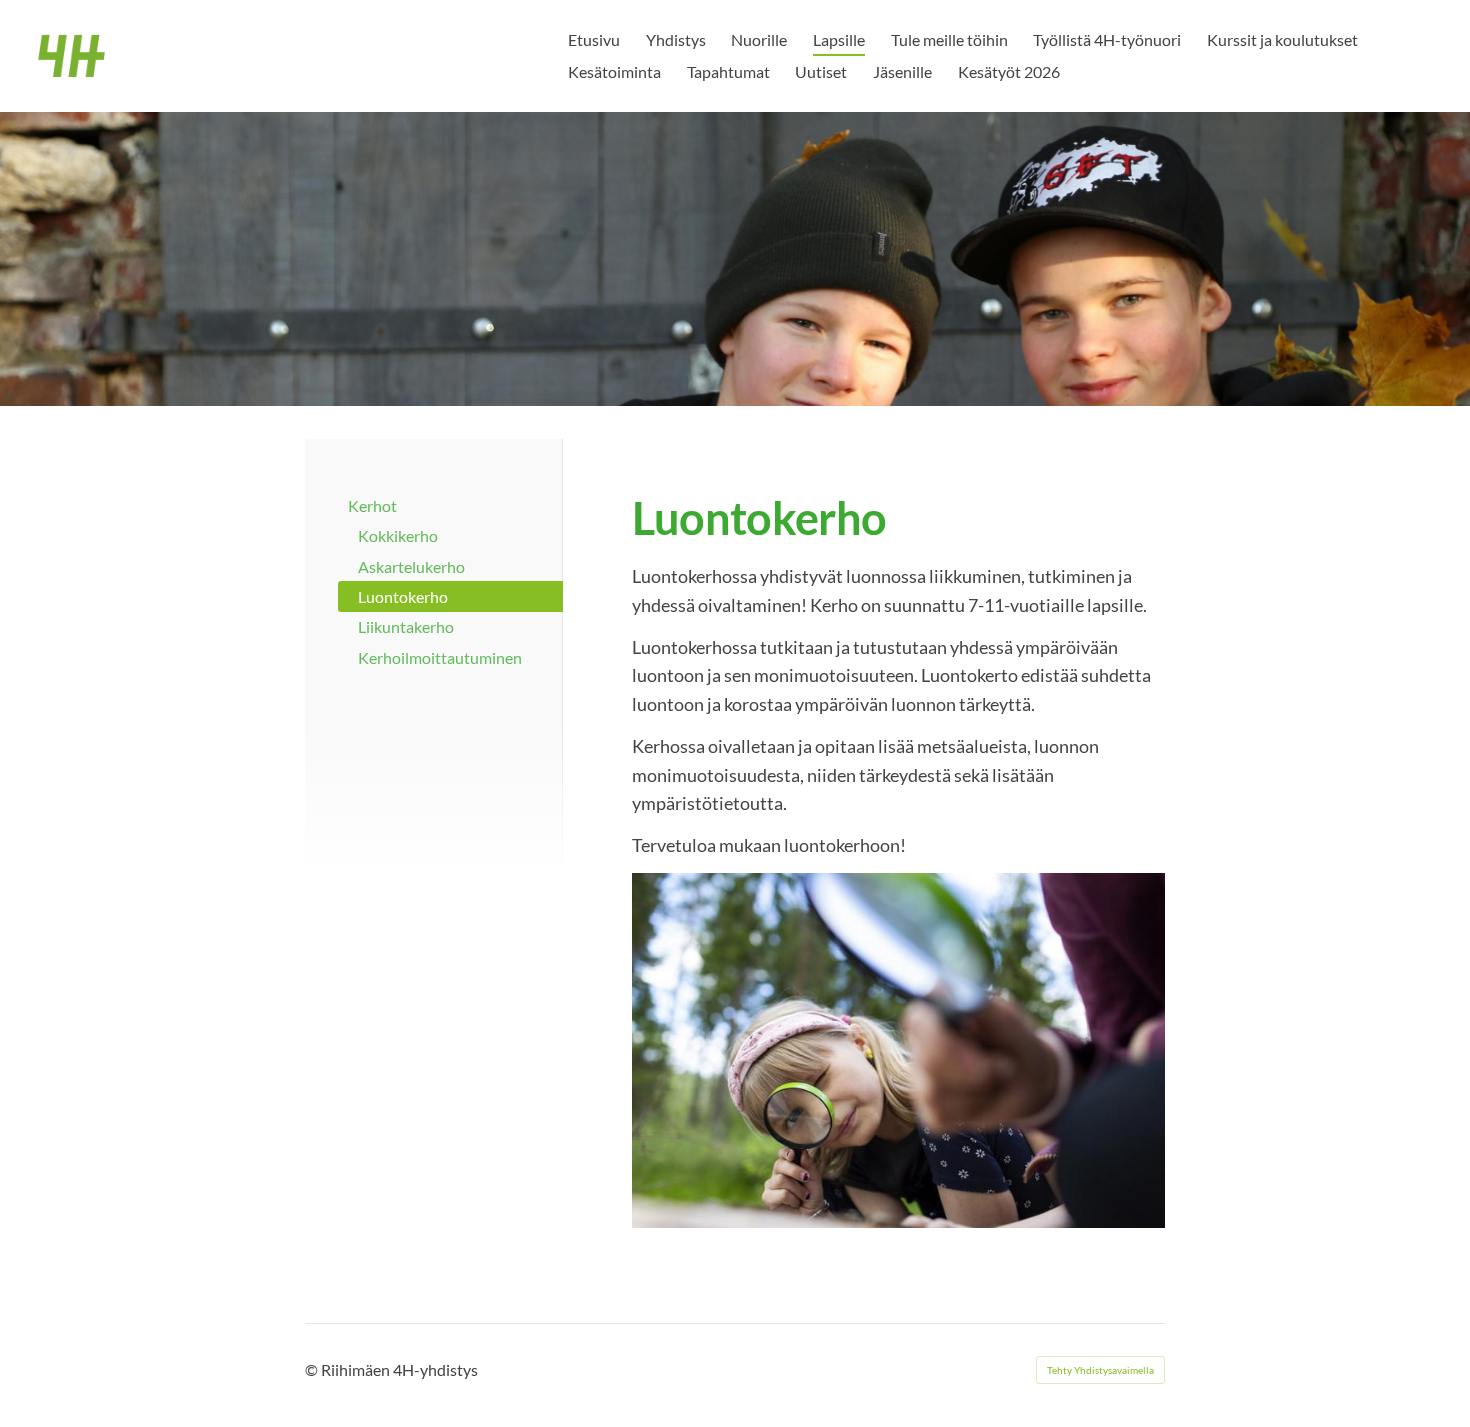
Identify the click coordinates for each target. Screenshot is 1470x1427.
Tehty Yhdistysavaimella (1100, 1370)
